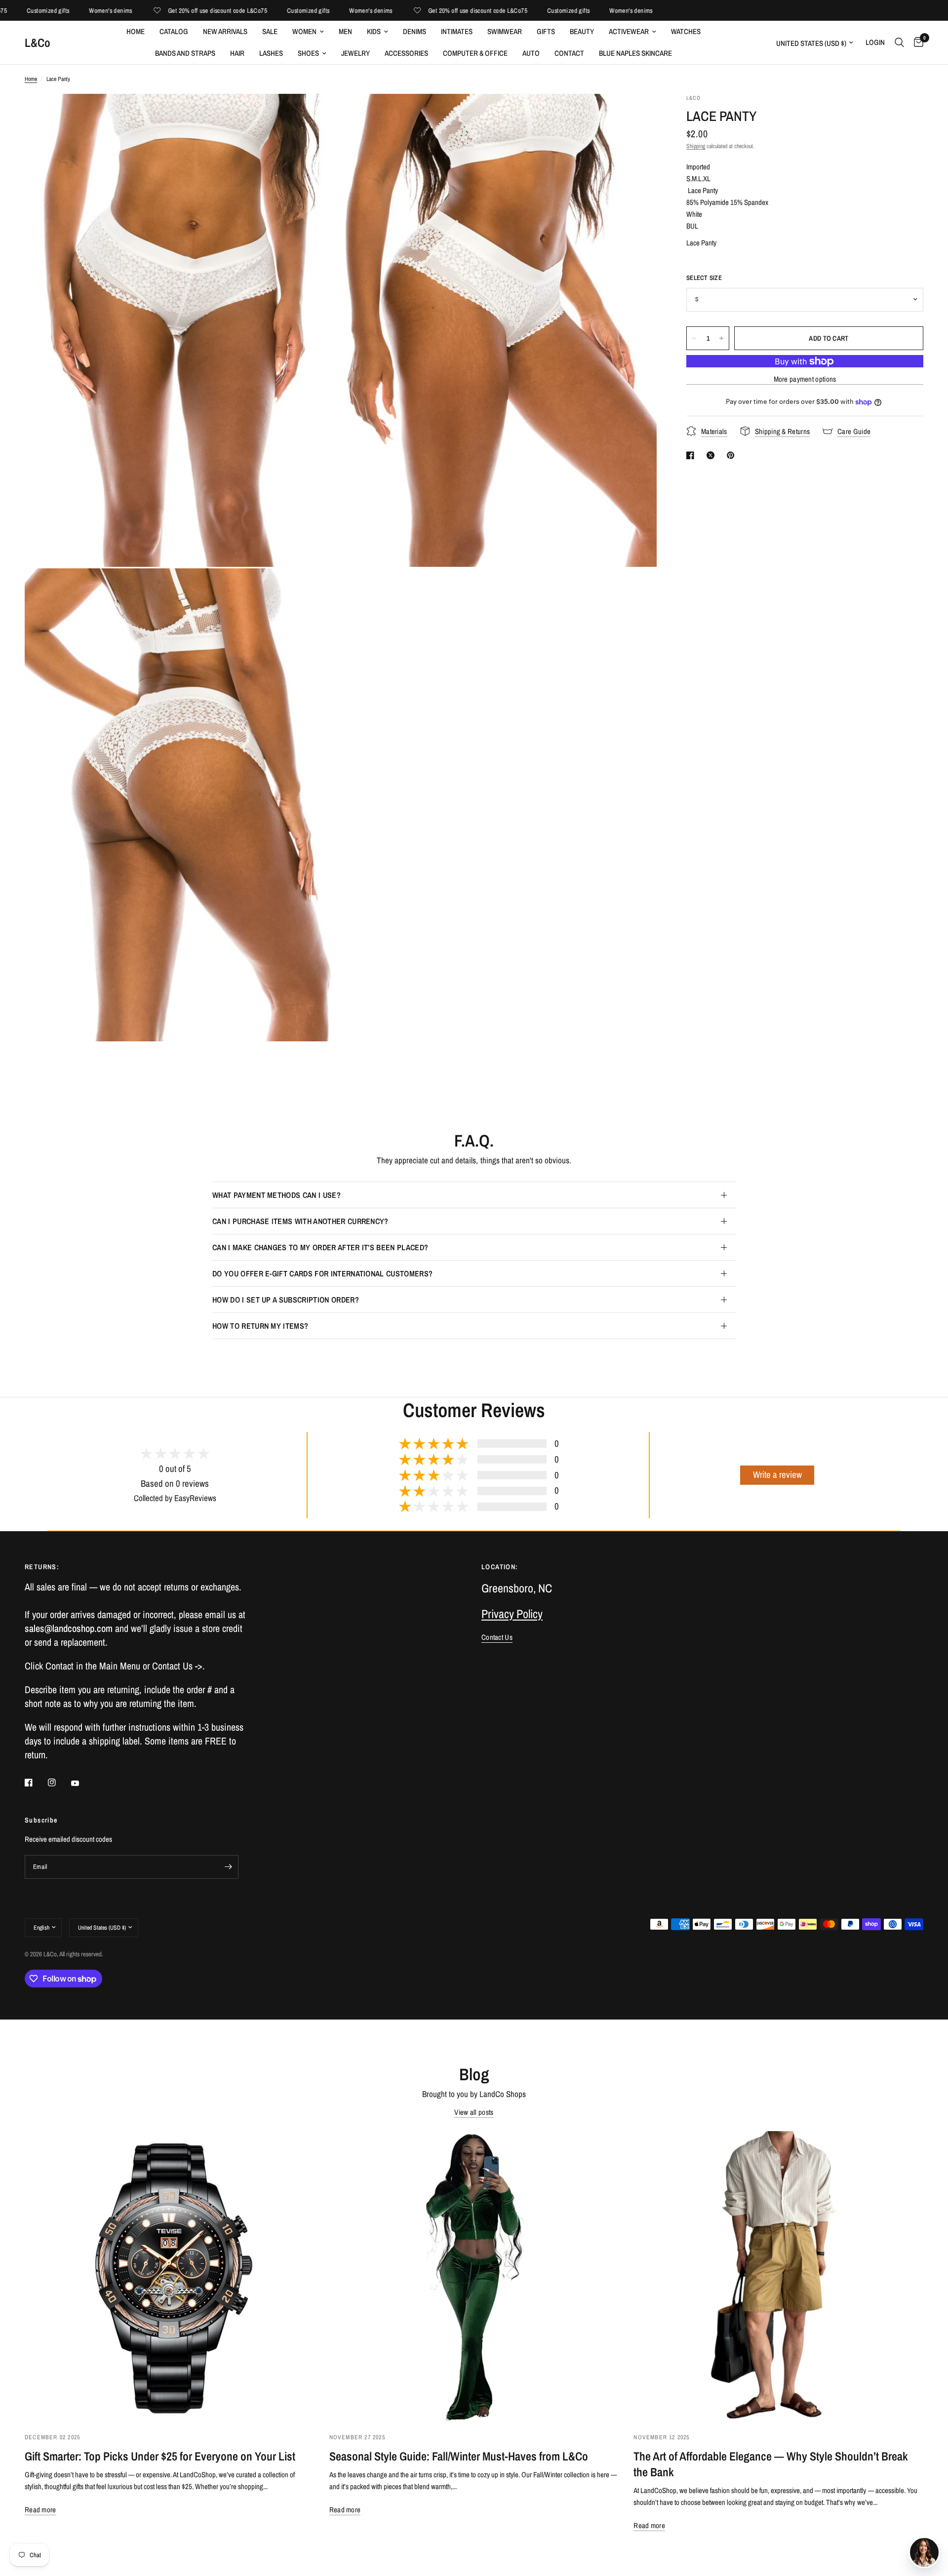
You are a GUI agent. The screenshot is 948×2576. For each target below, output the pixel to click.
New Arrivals (225, 31)
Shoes (308, 53)
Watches (686, 31)
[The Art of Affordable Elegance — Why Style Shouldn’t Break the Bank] (778, 2276)
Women (304, 31)
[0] (916, 42)
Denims (415, 31)
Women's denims (49, 11)
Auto (531, 53)
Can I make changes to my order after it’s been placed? (320, 1247)
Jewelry (355, 53)
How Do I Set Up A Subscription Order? (286, 1300)
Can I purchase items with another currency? (300, 1221)
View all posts (474, 2112)
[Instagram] (59, 1783)
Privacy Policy (512, 1614)
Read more (40, 2510)
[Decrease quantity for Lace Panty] (694, 338)
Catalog (174, 31)
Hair (237, 53)
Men (345, 31)
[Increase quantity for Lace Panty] (721, 338)
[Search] (899, 42)
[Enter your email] (229, 1867)
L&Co (38, 42)
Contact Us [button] (497, 1637)
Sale (270, 31)
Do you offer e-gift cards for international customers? (322, 1273)
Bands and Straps (185, 53)
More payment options (805, 379)
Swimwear (505, 31)
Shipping (696, 146)
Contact (569, 53)
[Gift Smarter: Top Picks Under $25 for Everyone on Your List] (170, 2276)
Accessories (406, 53)
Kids (374, 31)
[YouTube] (82, 1783)
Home (136, 31)
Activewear (629, 31)
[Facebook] (36, 1783)
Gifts (546, 31)
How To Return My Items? (260, 1326)
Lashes (271, 53)
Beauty (582, 31)
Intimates (457, 31)
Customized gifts (246, 11)
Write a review (777, 1475)
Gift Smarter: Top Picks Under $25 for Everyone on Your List (160, 2456)
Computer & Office (475, 53)
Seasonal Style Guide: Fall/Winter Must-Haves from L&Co (459, 2456)
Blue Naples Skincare (635, 53)
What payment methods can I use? (276, 1195)
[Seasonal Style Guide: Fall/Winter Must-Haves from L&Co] (474, 2276)
